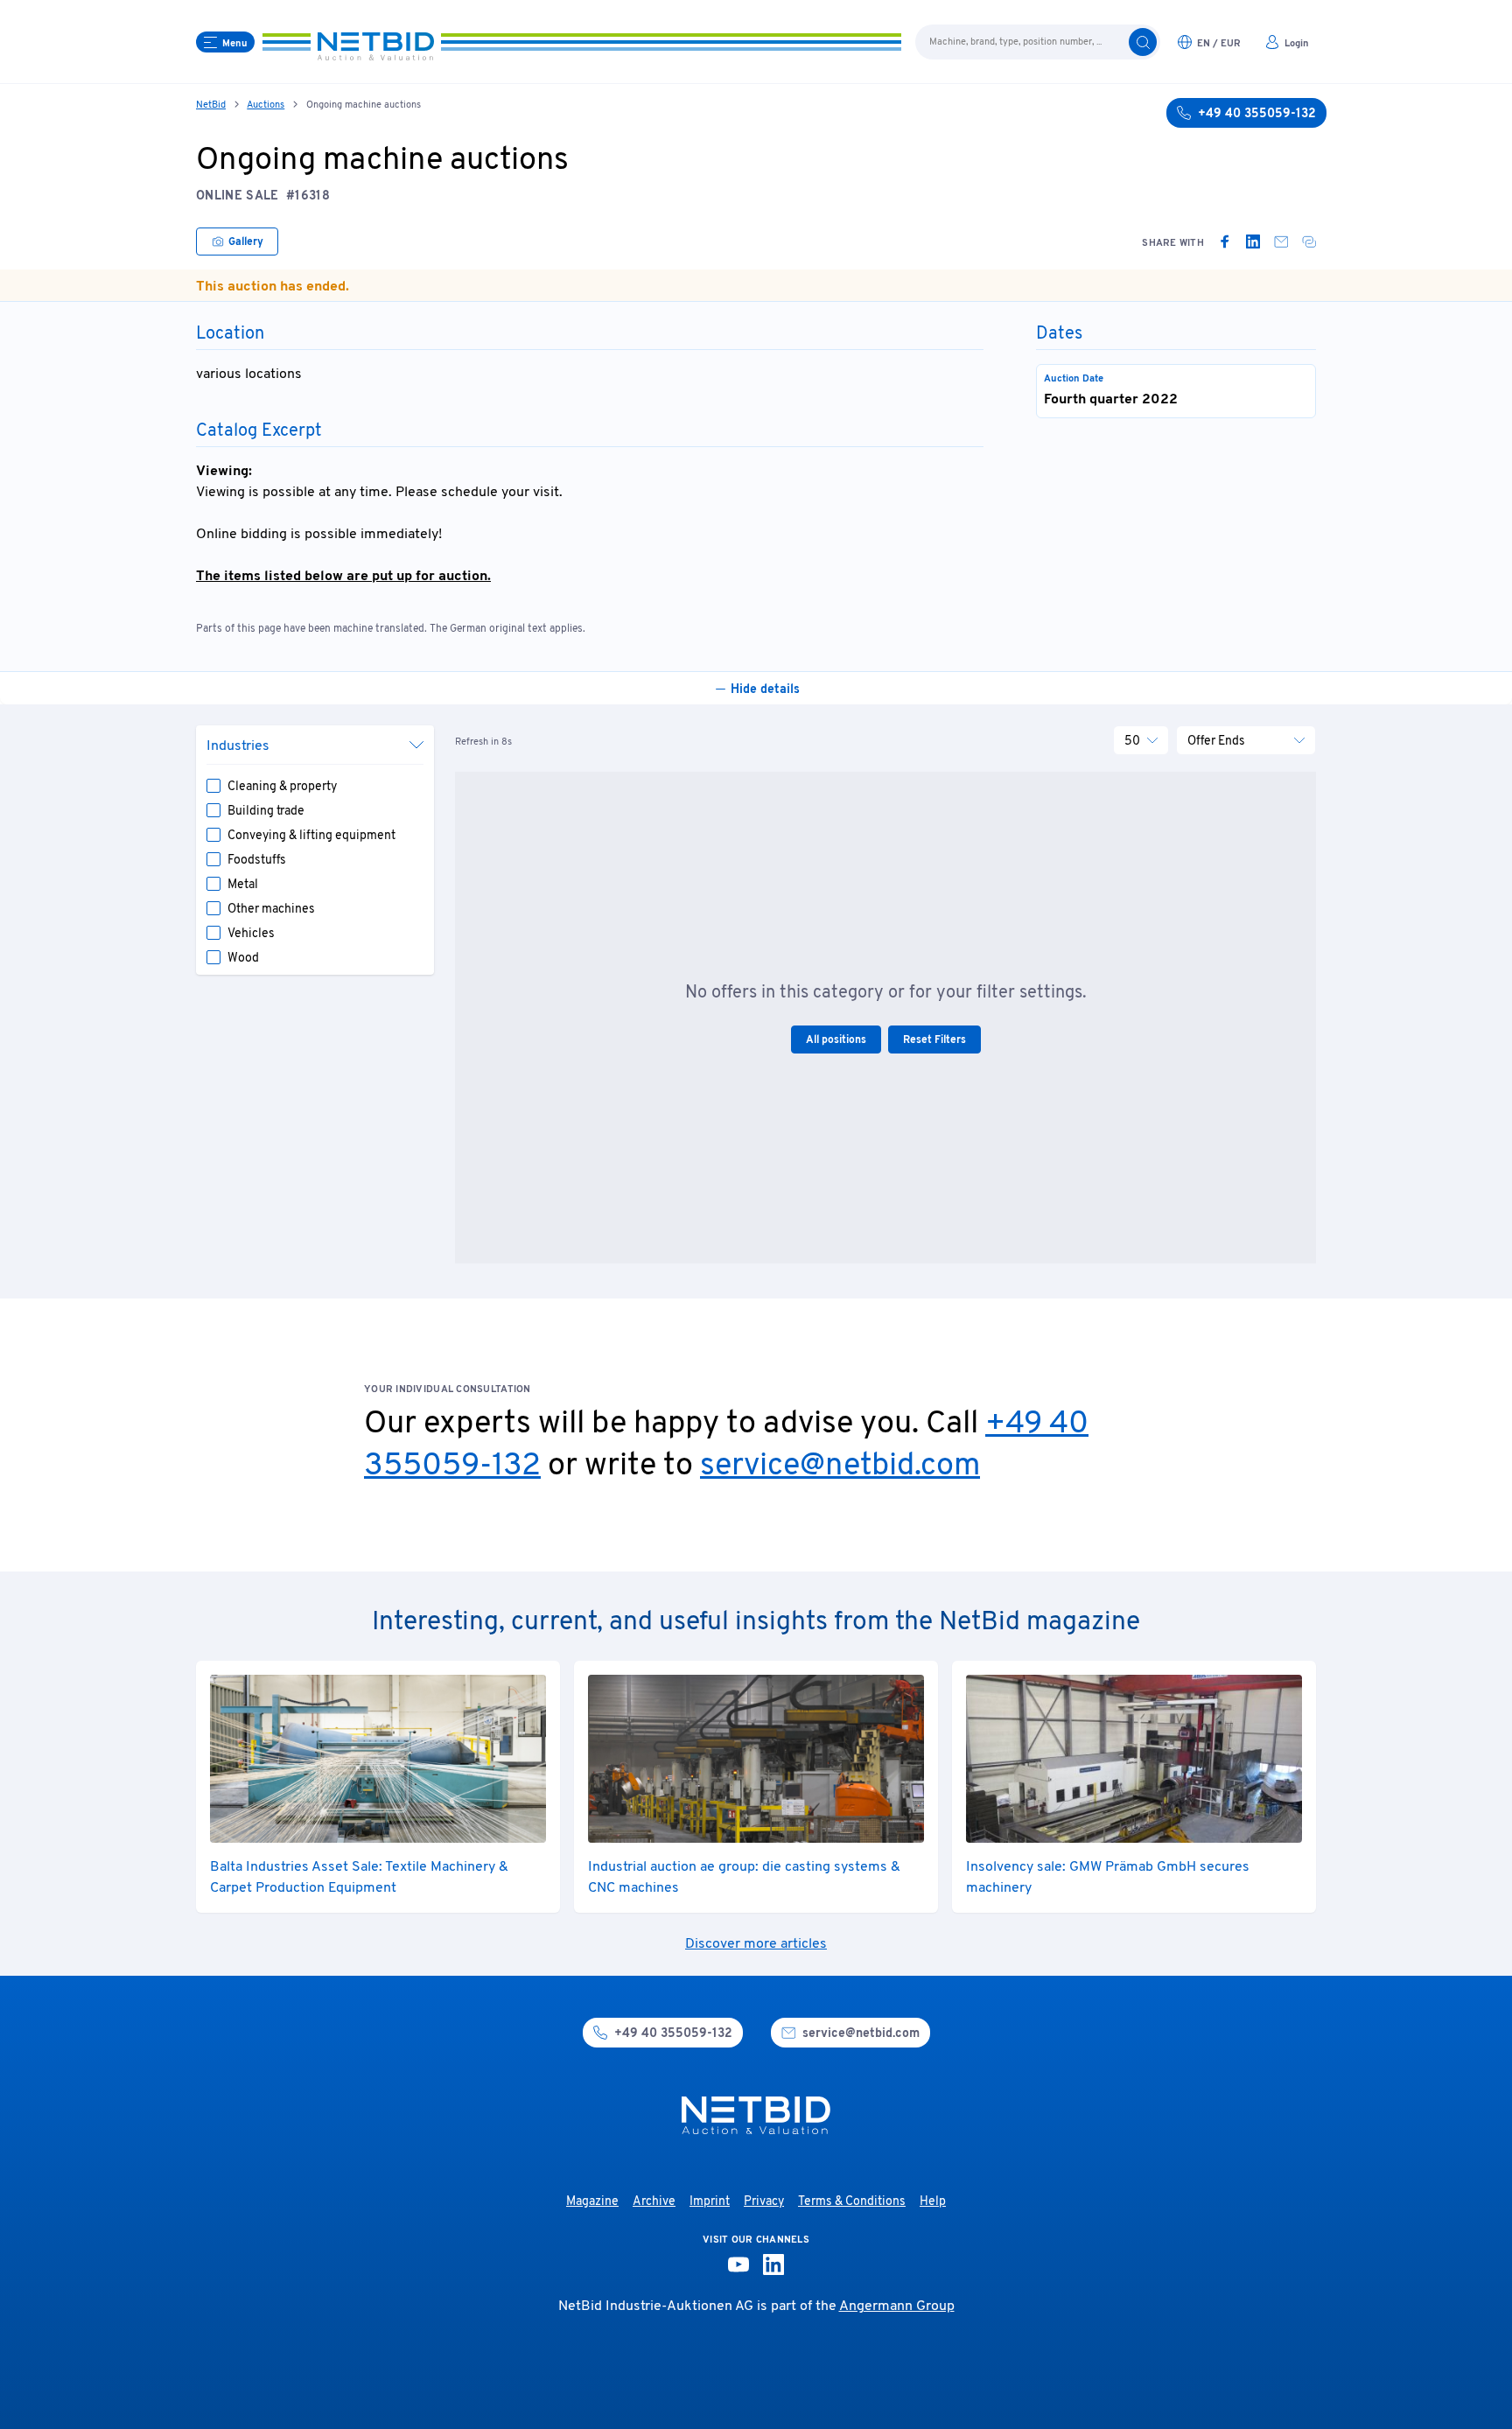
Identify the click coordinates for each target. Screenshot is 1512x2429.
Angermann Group (897, 2306)
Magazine (592, 2202)
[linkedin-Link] (773, 2264)
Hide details (765, 690)
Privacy (764, 2202)
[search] (1143, 42)
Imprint (710, 2202)
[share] (1309, 241)
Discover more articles (756, 1944)
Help (933, 2202)
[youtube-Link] (738, 2264)
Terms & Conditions (852, 2202)
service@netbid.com (840, 1466)
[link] (1225, 241)
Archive (654, 2202)
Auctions (266, 105)
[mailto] (1281, 241)
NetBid (211, 105)
